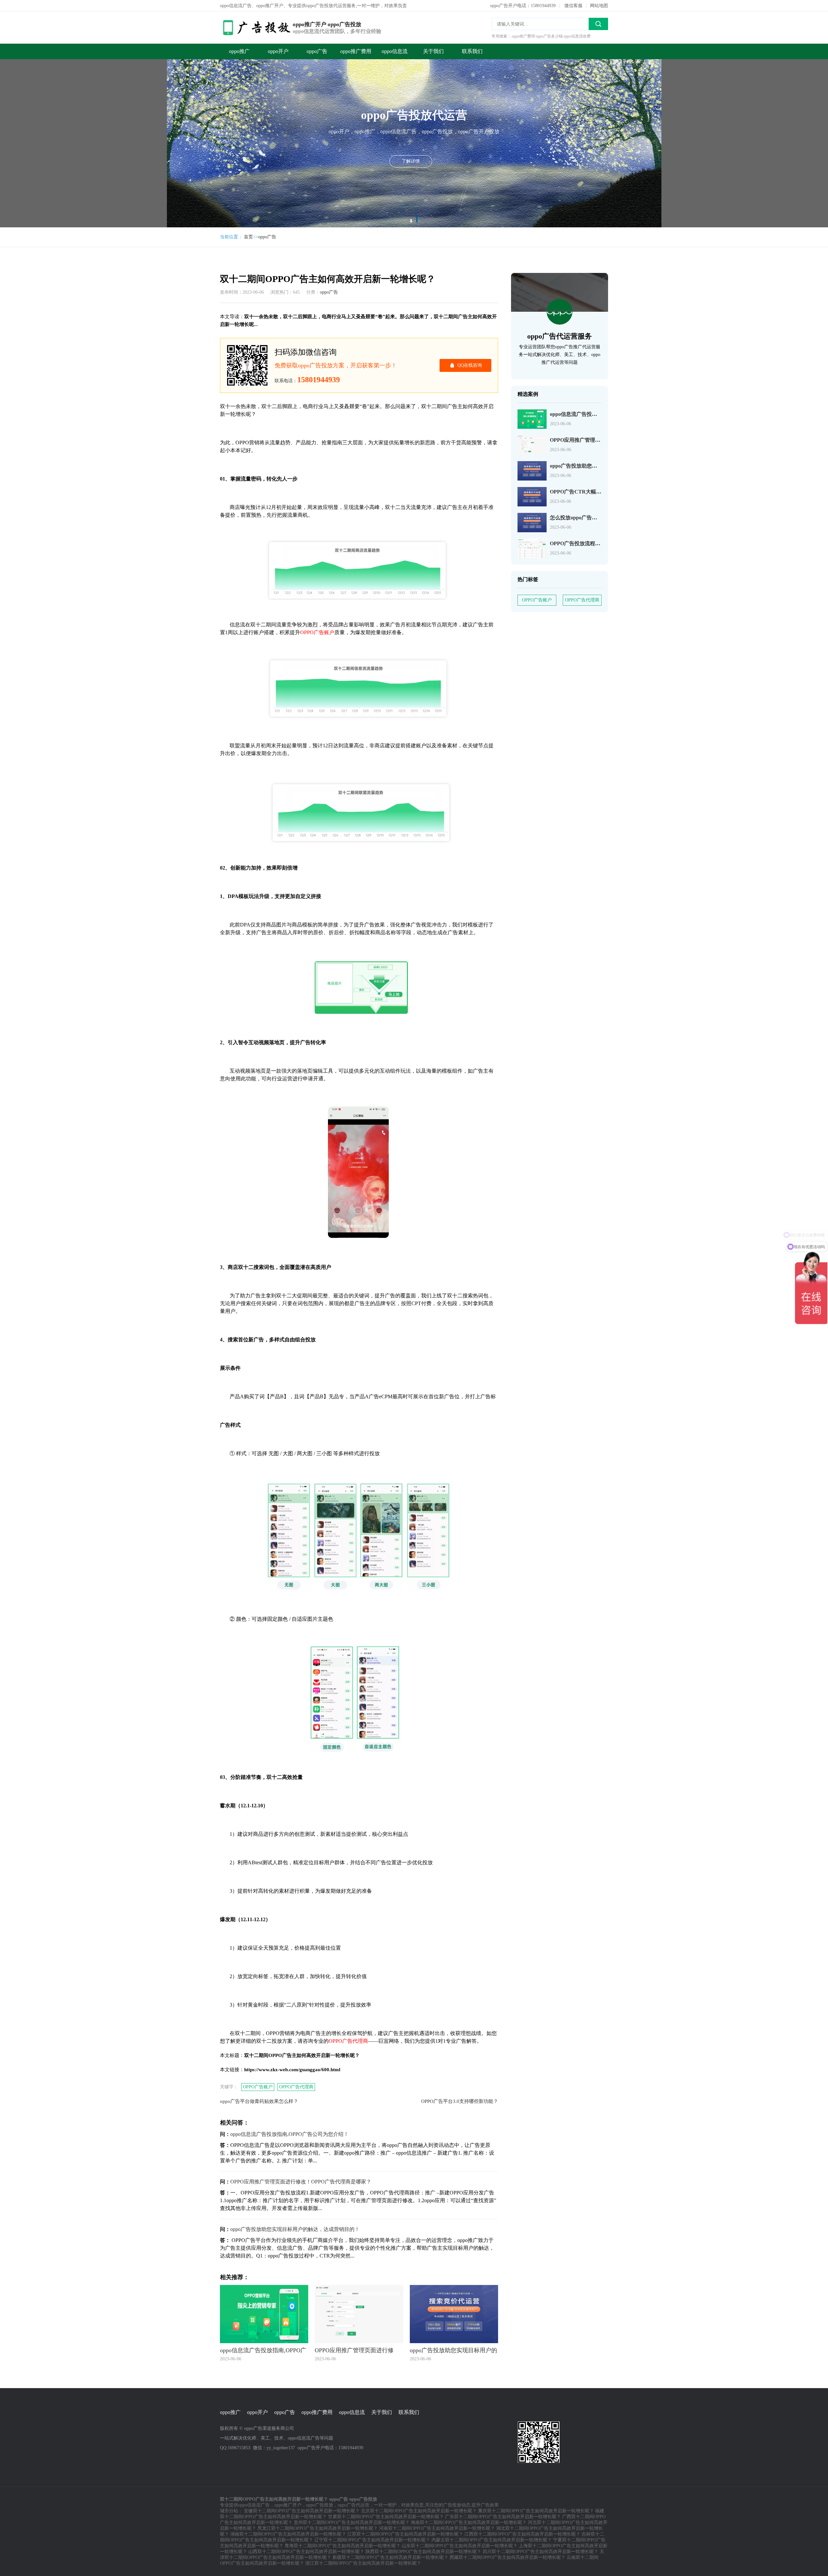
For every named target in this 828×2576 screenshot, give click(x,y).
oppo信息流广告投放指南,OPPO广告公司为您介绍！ (289, 2134)
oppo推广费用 (356, 51)
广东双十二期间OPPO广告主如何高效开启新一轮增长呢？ (503, 2517)
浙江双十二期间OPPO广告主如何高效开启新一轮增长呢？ (363, 2563)
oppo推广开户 (288, 2505)
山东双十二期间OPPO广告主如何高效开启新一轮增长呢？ (460, 2546)
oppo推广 (239, 51)
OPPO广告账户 (258, 2087)
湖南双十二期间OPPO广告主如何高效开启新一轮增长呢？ (288, 2534)
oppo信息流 (395, 51)
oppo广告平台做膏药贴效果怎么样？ (259, 2101)
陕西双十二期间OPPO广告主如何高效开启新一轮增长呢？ (423, 2552)
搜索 (598, 24)
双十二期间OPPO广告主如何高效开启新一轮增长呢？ (194, 44)
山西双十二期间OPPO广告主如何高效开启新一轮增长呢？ (306, 2552)
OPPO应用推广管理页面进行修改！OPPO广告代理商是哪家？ (301, 2182)
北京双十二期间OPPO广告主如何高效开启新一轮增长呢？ (419, 2511)
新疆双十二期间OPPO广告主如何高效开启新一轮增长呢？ (390, 2557)
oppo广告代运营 (354, 2505)
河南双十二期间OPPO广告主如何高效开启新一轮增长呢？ (437, 2528)
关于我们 (433, 51)
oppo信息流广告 (254, 2505)
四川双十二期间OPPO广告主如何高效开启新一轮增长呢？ (540, 2552)
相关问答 (191, 83)
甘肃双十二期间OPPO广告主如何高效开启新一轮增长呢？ (386, 2517)
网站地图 (599, 6)
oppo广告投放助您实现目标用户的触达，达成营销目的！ (295, 2229)
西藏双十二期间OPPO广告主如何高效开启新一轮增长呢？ (507, 2557)
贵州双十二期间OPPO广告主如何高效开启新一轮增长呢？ (352, 2522)
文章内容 (191, 57)
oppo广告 (317, 51)
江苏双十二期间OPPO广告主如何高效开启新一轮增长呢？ (405, 2534)
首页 (248, 237)
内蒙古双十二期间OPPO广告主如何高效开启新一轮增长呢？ (492, 2540)
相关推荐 (191, 96)
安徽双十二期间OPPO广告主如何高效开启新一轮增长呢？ (302, 2511)
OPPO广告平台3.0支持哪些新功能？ (460, 2101)
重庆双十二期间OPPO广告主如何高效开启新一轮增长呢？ (536, 2511)
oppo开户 (278, 51)
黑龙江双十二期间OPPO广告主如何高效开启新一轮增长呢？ (318, 2528)
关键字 (188, 70)
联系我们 (472, 51)
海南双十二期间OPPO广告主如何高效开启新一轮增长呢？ (469, 2522)
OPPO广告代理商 (296, 2087)
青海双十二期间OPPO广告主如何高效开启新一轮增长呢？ (343, 2546)
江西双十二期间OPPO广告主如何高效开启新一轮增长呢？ (522, 2534)
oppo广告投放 (320, 2505)
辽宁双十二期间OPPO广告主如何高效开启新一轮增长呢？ (372, 2540)
